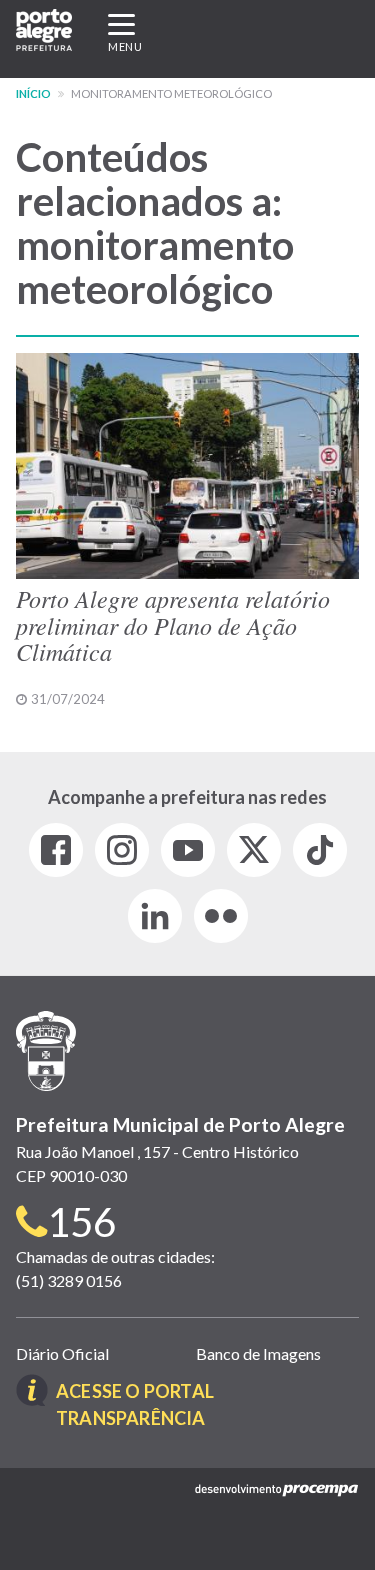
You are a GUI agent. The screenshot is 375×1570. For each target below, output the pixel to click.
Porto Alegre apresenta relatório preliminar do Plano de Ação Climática (173, 624)
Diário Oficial (62, 1353)
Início (33, 93)
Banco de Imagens (258, 1353)
